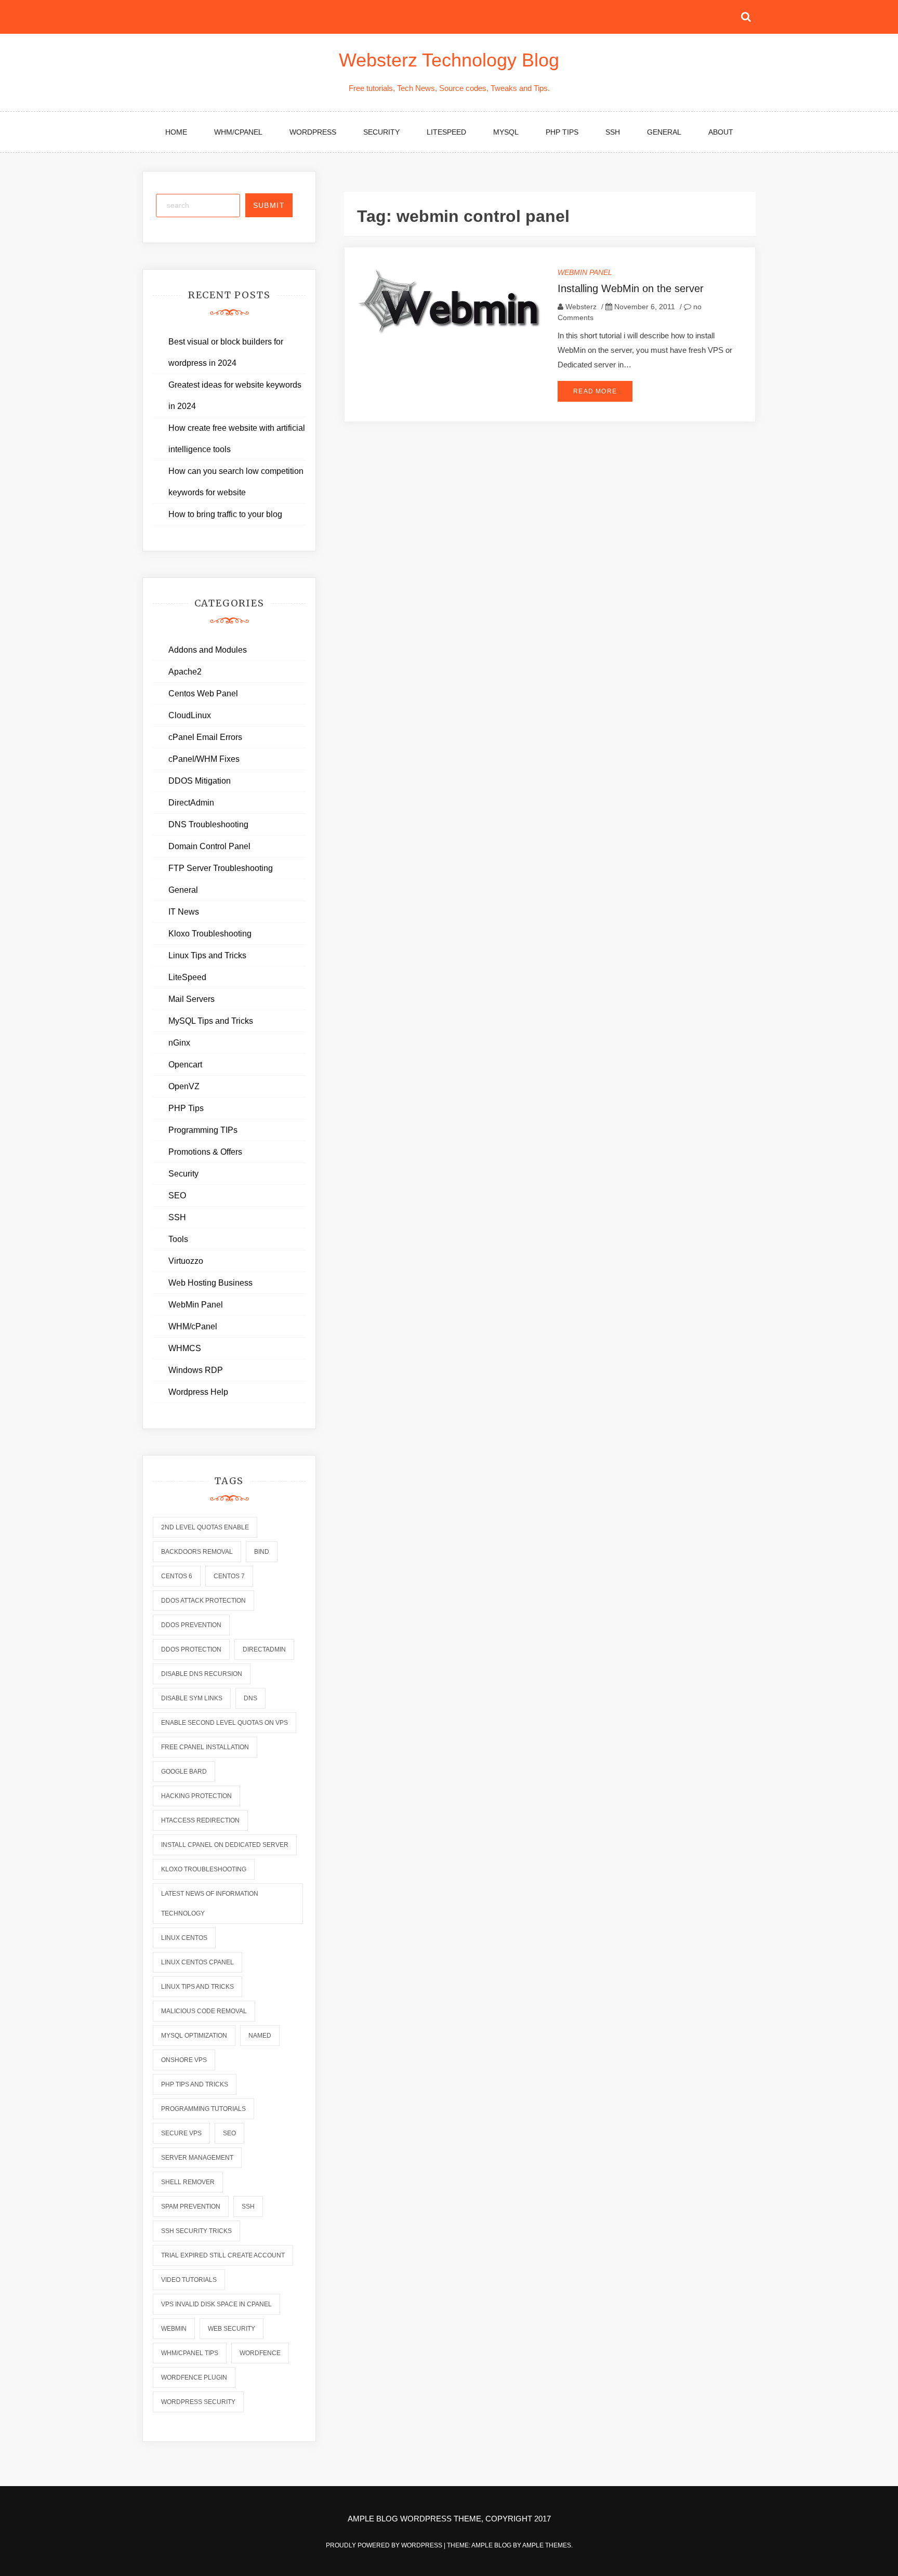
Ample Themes (547, 2545)
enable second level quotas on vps (224, 1723)
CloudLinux (190, 715)
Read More (595, 391)
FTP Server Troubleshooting (221, 868)
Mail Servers (192, 999)
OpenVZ (184, 1086)
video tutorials (189, 2280)
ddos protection (191, 1649)
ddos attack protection (203, 1601)
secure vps (181, 2133)
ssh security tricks (196, 2231)
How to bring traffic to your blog (225, 514)
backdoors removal (197, 1552)
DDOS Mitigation (200, 781)
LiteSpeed (446, 132)
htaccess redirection (200, 1820)
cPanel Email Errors (205, 737)
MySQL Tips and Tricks (211, 1021)
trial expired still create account (223, 2255)
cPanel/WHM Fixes (204, 759)
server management (197, 2158)
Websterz (581, 307)
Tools (178, 1239)
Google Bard (184, 1772)
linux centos (184, 1938)
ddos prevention (191, 1625)
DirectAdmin (191, 803)
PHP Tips (562, 132)
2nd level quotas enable (205, 1527)
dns (250, 1698)
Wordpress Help (198, 1392)
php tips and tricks (195, 2084)
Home (176, 132)
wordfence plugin (194, 2377)
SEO (177, 1195)
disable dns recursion (202, 1674)
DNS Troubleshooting (208, 824)
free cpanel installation (205, 1747)
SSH (613, 132)
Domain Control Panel (209, 846)
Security (381, 132)
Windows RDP (196, 1370)
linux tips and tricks (197, 1987)
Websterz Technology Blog (449, 60)
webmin (174, 2329)
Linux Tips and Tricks (207, 955)
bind (262, 1552)
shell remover (188, 2182)
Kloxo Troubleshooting (210, 934)
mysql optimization (194, 2036)
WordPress (313, 132)
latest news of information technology (210, 1904)
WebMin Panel (585, 272)
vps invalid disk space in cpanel (216, 2304)
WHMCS (185, 1348)
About (721, 132)
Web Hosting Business (210, 1283)
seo (229, 2133)
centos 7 (229, 1576)
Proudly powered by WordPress (385, 2545)
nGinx (179, 1043)
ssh (248, 2207)
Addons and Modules (208, 650)
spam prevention (191, 2207)
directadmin (264, 1649)
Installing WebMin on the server (631, 288)
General (664, 132)
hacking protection (196, 1796)
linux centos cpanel (197, 1962)
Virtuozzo (186, 1261)
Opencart (185, 1065)
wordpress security (198, 2402)
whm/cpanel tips (190, 2353)
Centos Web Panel (203, 693)
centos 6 (177, 1576)
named (260, 2036)
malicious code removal (204, 2011)
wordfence (260, 2353)
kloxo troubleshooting (204, 1869)
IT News (184, 912)
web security (232, 2329)
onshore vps (184, 2060)
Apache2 (185, 672)
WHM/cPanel (238, 132)
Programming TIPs (203, 1130)
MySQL (506, 132)
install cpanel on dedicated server (225, 1845)
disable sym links (192, 1698)
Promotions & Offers (205, 1152)
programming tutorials (203, 2109)
